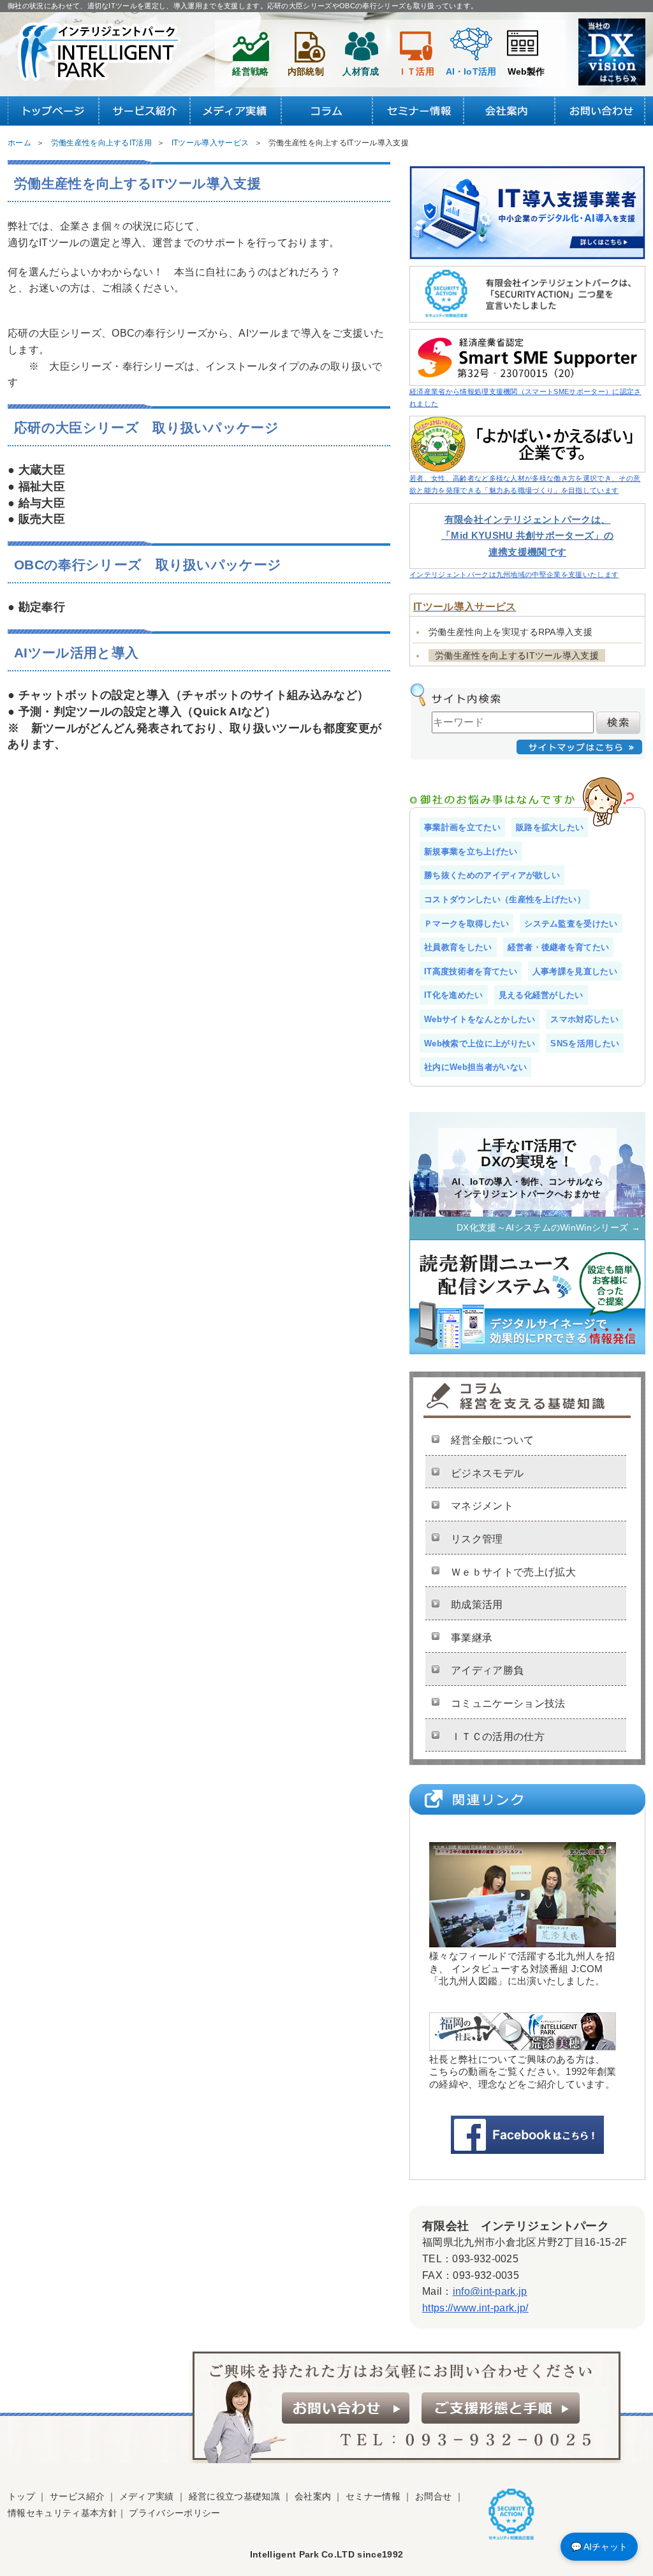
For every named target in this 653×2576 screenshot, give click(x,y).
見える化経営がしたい (541, 995)
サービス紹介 (77, 2496)
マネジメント (482, 1506)
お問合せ (433, 2496)
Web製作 (526, 71)
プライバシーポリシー (174, 2513)
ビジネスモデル (487, 1473)
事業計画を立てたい (462, 827)
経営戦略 (250, 71)
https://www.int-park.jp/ (475, 2308)
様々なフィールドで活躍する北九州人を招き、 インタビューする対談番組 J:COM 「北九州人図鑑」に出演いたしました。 (522, 1968)
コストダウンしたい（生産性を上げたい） (505, 899)
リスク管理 (477, 1539)
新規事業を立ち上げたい (471, 852)
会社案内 (313, 2496)
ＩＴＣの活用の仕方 (498, 1737)
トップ (21, 2496)
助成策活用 (477, 1605)
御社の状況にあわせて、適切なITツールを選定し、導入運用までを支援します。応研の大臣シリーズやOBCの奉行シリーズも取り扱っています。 (243, 6)
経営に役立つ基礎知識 (234, 2496)
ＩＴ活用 (416, 71)
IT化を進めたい (454, 995)
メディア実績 (147, 2496)
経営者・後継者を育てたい (559, 947)
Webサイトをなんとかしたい (480, 1019)
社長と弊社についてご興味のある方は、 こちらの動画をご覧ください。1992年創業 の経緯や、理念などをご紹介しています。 (523, 2071)
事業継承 (472, 1638)
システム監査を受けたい (571, 924)
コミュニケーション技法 (508, 1703)
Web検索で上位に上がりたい (480, 1043)
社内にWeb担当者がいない (475, 1067)
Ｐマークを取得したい (466, 924)
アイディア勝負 (487, 1670)
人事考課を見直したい (575, 971)
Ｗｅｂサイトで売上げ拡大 (513, 1572)
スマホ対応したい (584, 1019)
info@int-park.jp (490, 2291)
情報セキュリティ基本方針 (62, 2513)
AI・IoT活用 (471, 71)
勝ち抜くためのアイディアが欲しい (492, 875)
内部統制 (306, 71)
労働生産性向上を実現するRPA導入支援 (510, 632)
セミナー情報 (373, 2496)
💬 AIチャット (599, 2547)
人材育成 (361, 71)
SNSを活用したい (585, 1043)
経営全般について (493, 1440)
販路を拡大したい (550, 827)
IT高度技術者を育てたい (471, 971)
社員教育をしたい (458, 947)
